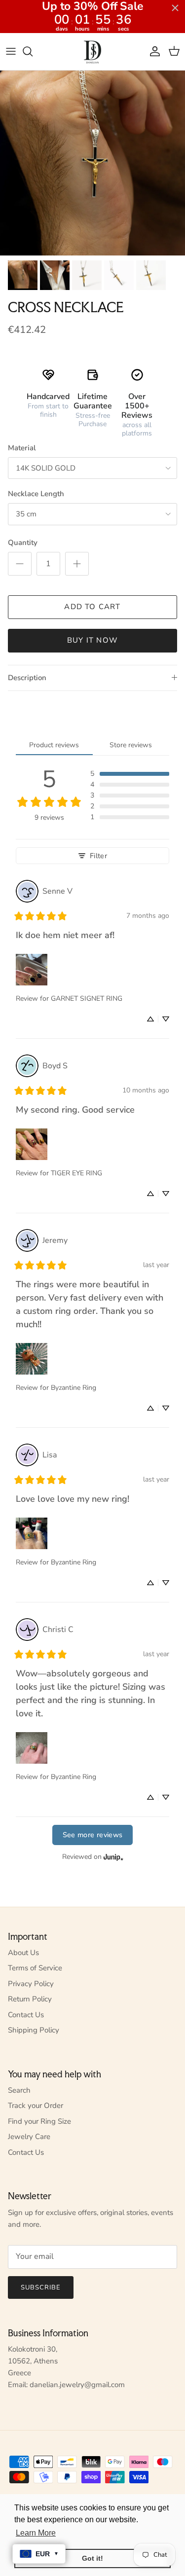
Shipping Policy (34, 2030)
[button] (130, 774)
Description (27, 678)
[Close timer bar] (175, 8)
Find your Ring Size (39, 2121)
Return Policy (30, 1999)
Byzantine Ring (74, 1388)
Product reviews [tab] (54, 745)
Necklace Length (36, 494)
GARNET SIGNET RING (87, 998)
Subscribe (41, 2287)
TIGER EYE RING (76, 1173)
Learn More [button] (36, 2533)
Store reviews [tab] (131, 745)
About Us (23, 1953)
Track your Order (36, 2105)
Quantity (23, 543)
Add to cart (92, 607)
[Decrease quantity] (20, 564)
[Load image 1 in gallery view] (92, 163)
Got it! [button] (92, 2558)
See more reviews (93, 1835)
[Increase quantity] (77, 564)
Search (19, 2090)
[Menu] (11, 51)
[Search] (33, 51)
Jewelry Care (29, 2137)
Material (22, 448)
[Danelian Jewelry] (92, 52)
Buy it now (92, 640)
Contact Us (26, 2015)
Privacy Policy (31, 1984)
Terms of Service (35, 1968)
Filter (98, 856)
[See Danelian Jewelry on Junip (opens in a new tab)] (113, 1857)
